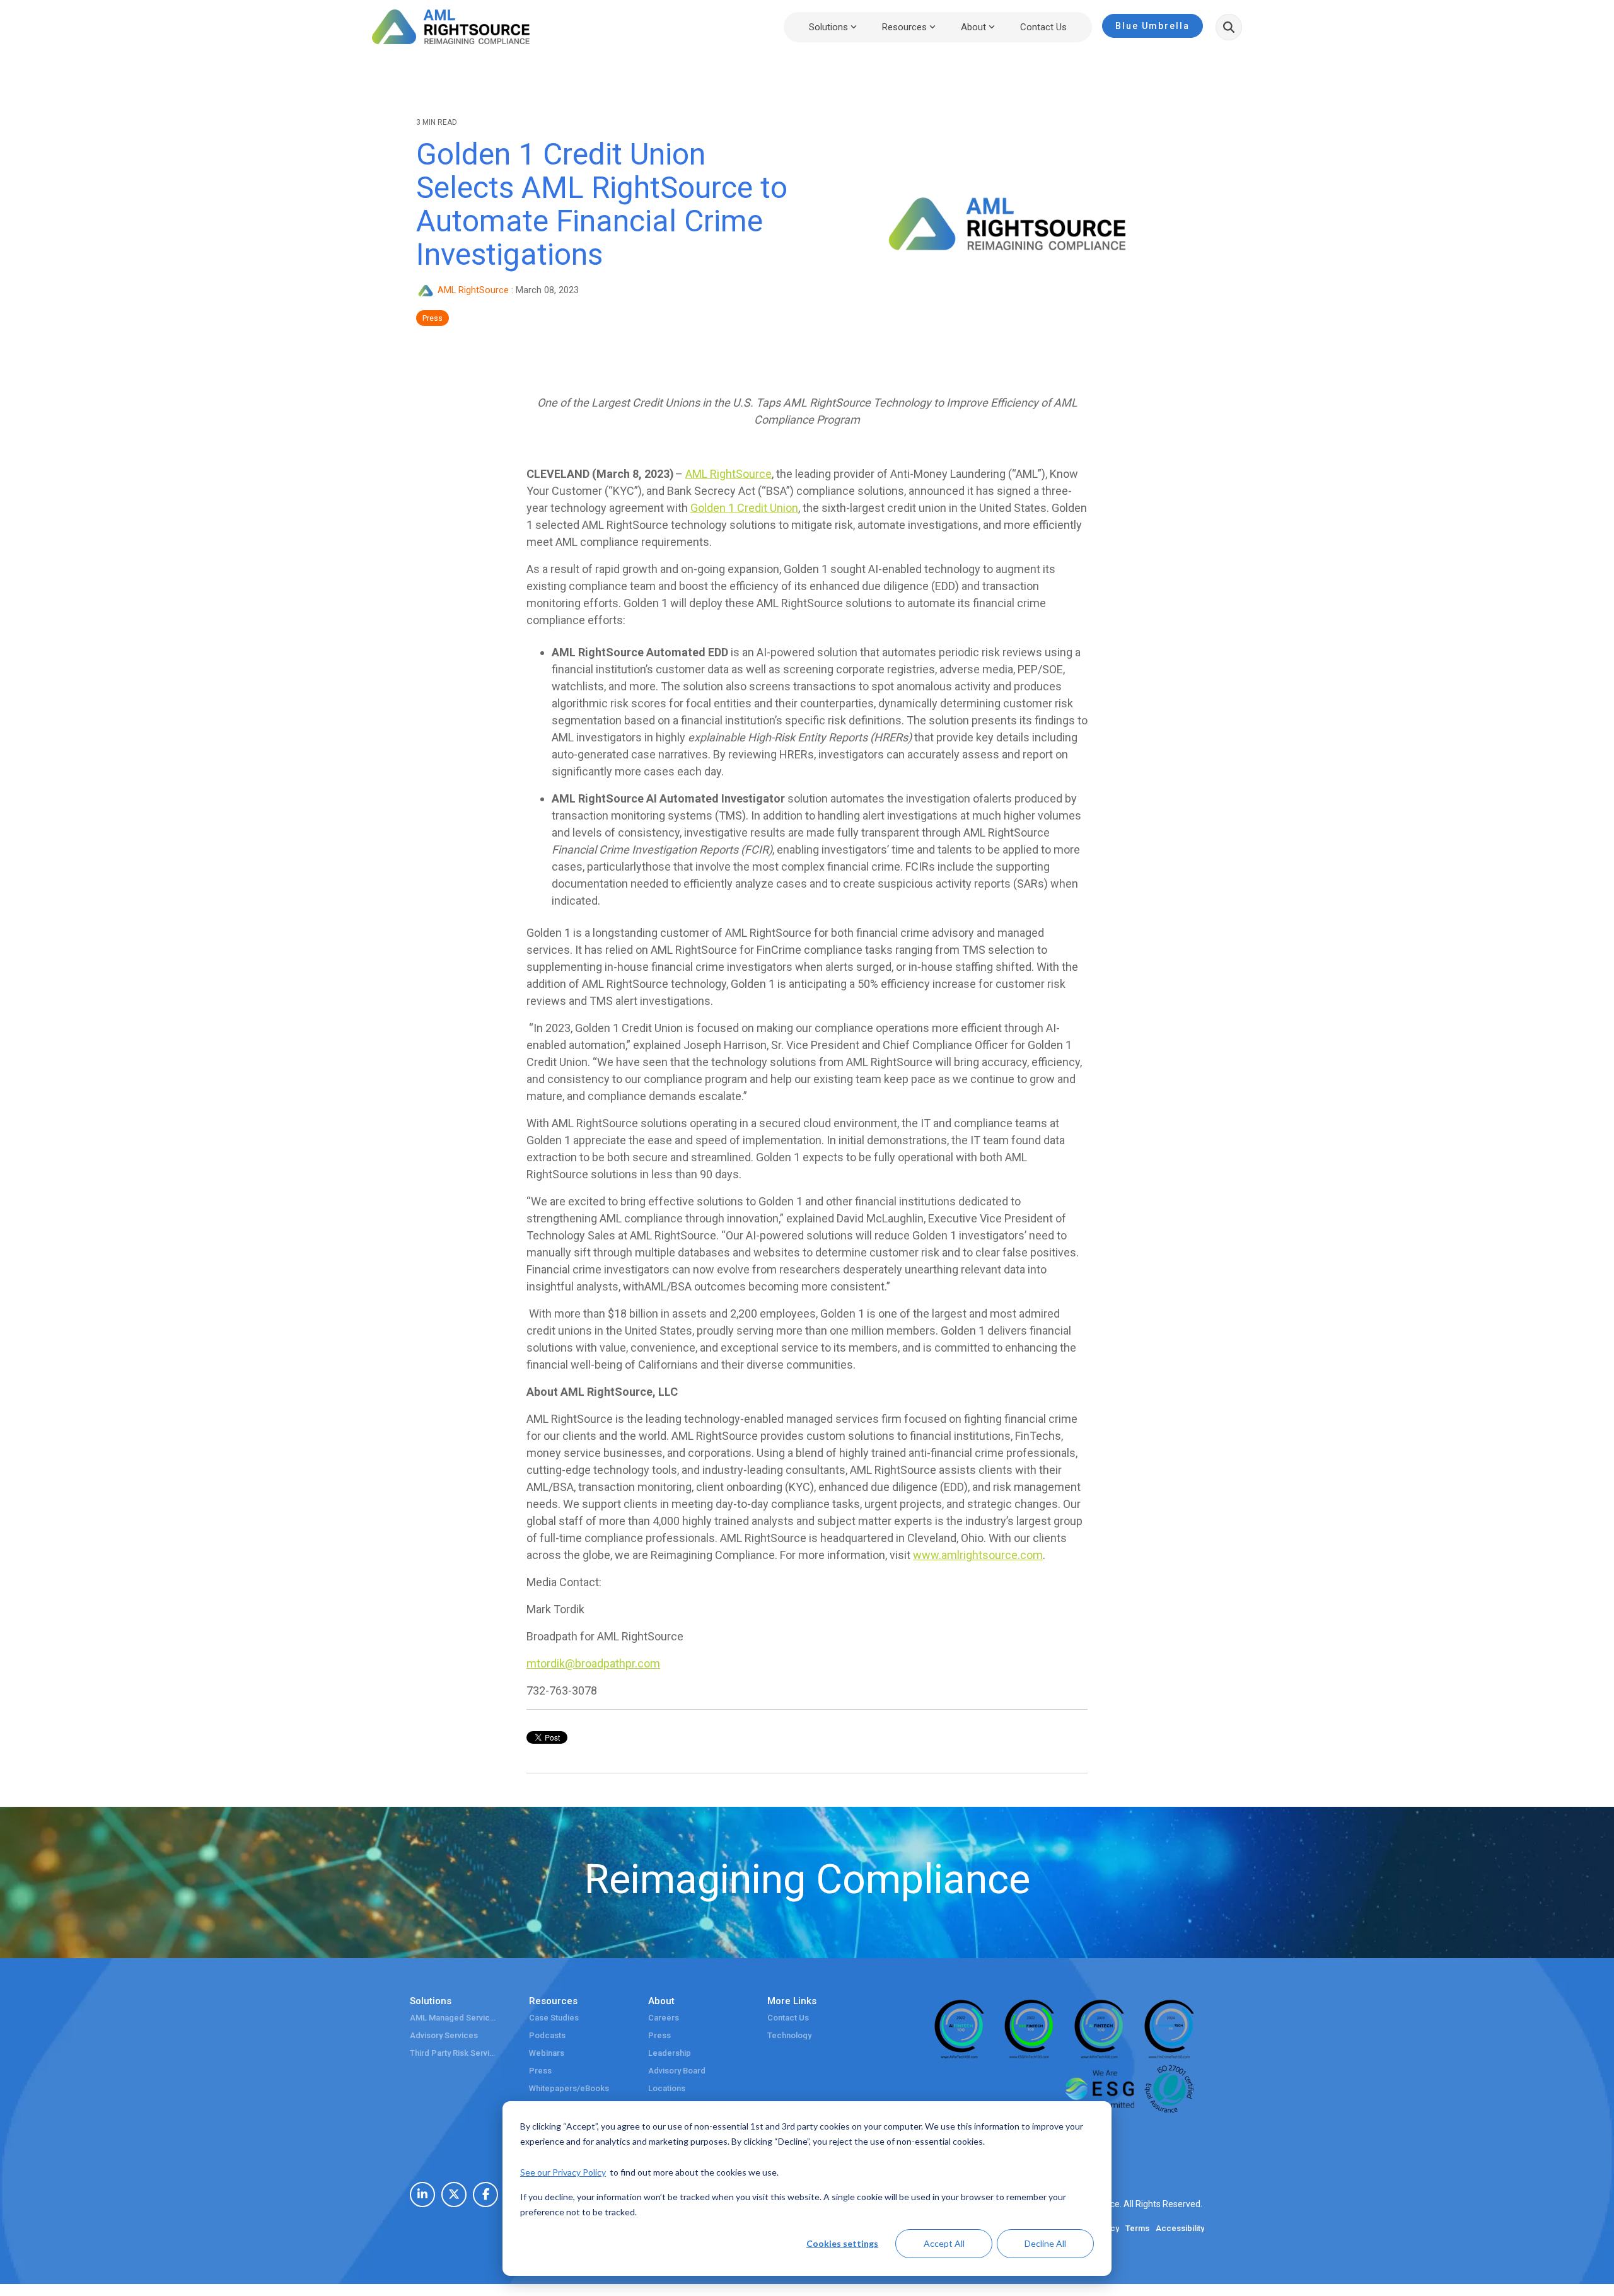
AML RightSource (473, 290)
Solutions (828, 27)
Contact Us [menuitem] (788, 2018)
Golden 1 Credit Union (744, 508)
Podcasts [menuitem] (547, 2036)
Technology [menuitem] (789, 2036)
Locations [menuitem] (667, 2089)
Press (433, 318)
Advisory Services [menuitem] (444, 2036)
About (973, 27)
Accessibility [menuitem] (1180, 2229)
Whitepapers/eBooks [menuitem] (569, 2089)
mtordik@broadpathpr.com (593, 1663)
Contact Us (1043, 27)
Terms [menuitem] (1137, 2229)
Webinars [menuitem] (547, 2053)
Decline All (1045, 2243)
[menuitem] (422, 2195)
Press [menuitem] (540, 2071)
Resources (904, 27)
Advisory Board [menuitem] (677, 2071)
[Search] (1229, 27)
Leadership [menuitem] (670, 2053)
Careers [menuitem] (664, 2018)
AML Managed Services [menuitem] (454, 2018)
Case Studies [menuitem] (554, 2018)
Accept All (944, 2243)
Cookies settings (842, 2243)
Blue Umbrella (1152, 26)
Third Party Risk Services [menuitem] (454, 2053)
